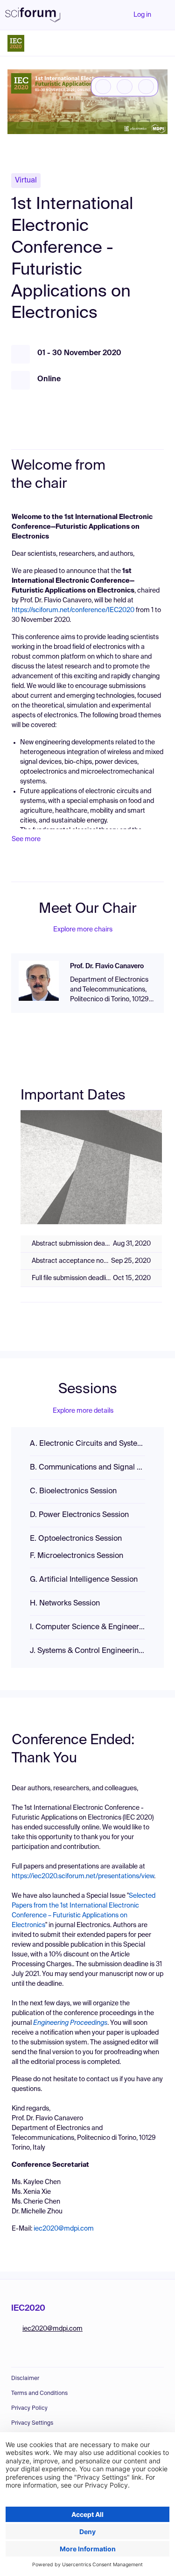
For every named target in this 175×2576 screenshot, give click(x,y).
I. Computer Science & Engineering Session (87, 1627)
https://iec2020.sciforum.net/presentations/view (83, 1876)
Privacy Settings (32, 2423)
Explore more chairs (83, 930)
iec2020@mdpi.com (64, 2229)
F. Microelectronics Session (77, 1556)
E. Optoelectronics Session (76, 1539)
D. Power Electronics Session (79, 1515)
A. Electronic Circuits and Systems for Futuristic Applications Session (87, 1444)
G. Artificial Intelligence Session (84, 1580)
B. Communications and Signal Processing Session (87, 1468)
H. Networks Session (65, 1604)
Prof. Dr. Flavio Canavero (107, 966)
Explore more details (83, 1411)
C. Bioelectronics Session (73, 1491)
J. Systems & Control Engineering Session (87, 1651)
